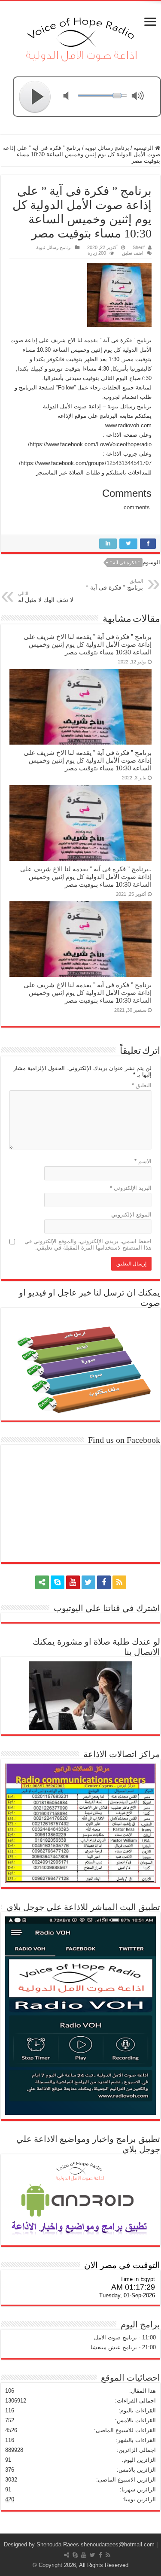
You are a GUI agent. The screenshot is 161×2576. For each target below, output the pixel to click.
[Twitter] (88, 1582)
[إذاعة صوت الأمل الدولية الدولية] (81, 37)
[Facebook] (104, 1582)
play (35, 97)
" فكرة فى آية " (125, 563)
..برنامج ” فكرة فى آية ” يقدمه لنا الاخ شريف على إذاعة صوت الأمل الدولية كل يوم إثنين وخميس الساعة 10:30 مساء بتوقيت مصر (86, 877)
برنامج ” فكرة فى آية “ (115, 585)
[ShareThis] (42, 1582)
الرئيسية (144, 148)
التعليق (142, 1085)
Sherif (139, 247)
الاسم (143, 1161)
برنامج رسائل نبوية (107, 148)
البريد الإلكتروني (131, 1188)
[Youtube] (73, 1582)
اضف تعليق (133, 253)
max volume (140, 97)
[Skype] (58, 1582)
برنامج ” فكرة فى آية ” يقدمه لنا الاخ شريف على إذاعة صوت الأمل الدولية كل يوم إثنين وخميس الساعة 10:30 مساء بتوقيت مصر (88, 644)
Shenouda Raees (58, 2544)
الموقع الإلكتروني (131, 1215)
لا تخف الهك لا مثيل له (46, 597)
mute (71, 97)
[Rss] (119, 1582)
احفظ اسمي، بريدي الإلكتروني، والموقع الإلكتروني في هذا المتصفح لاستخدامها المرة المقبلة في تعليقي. (88, 1244)
